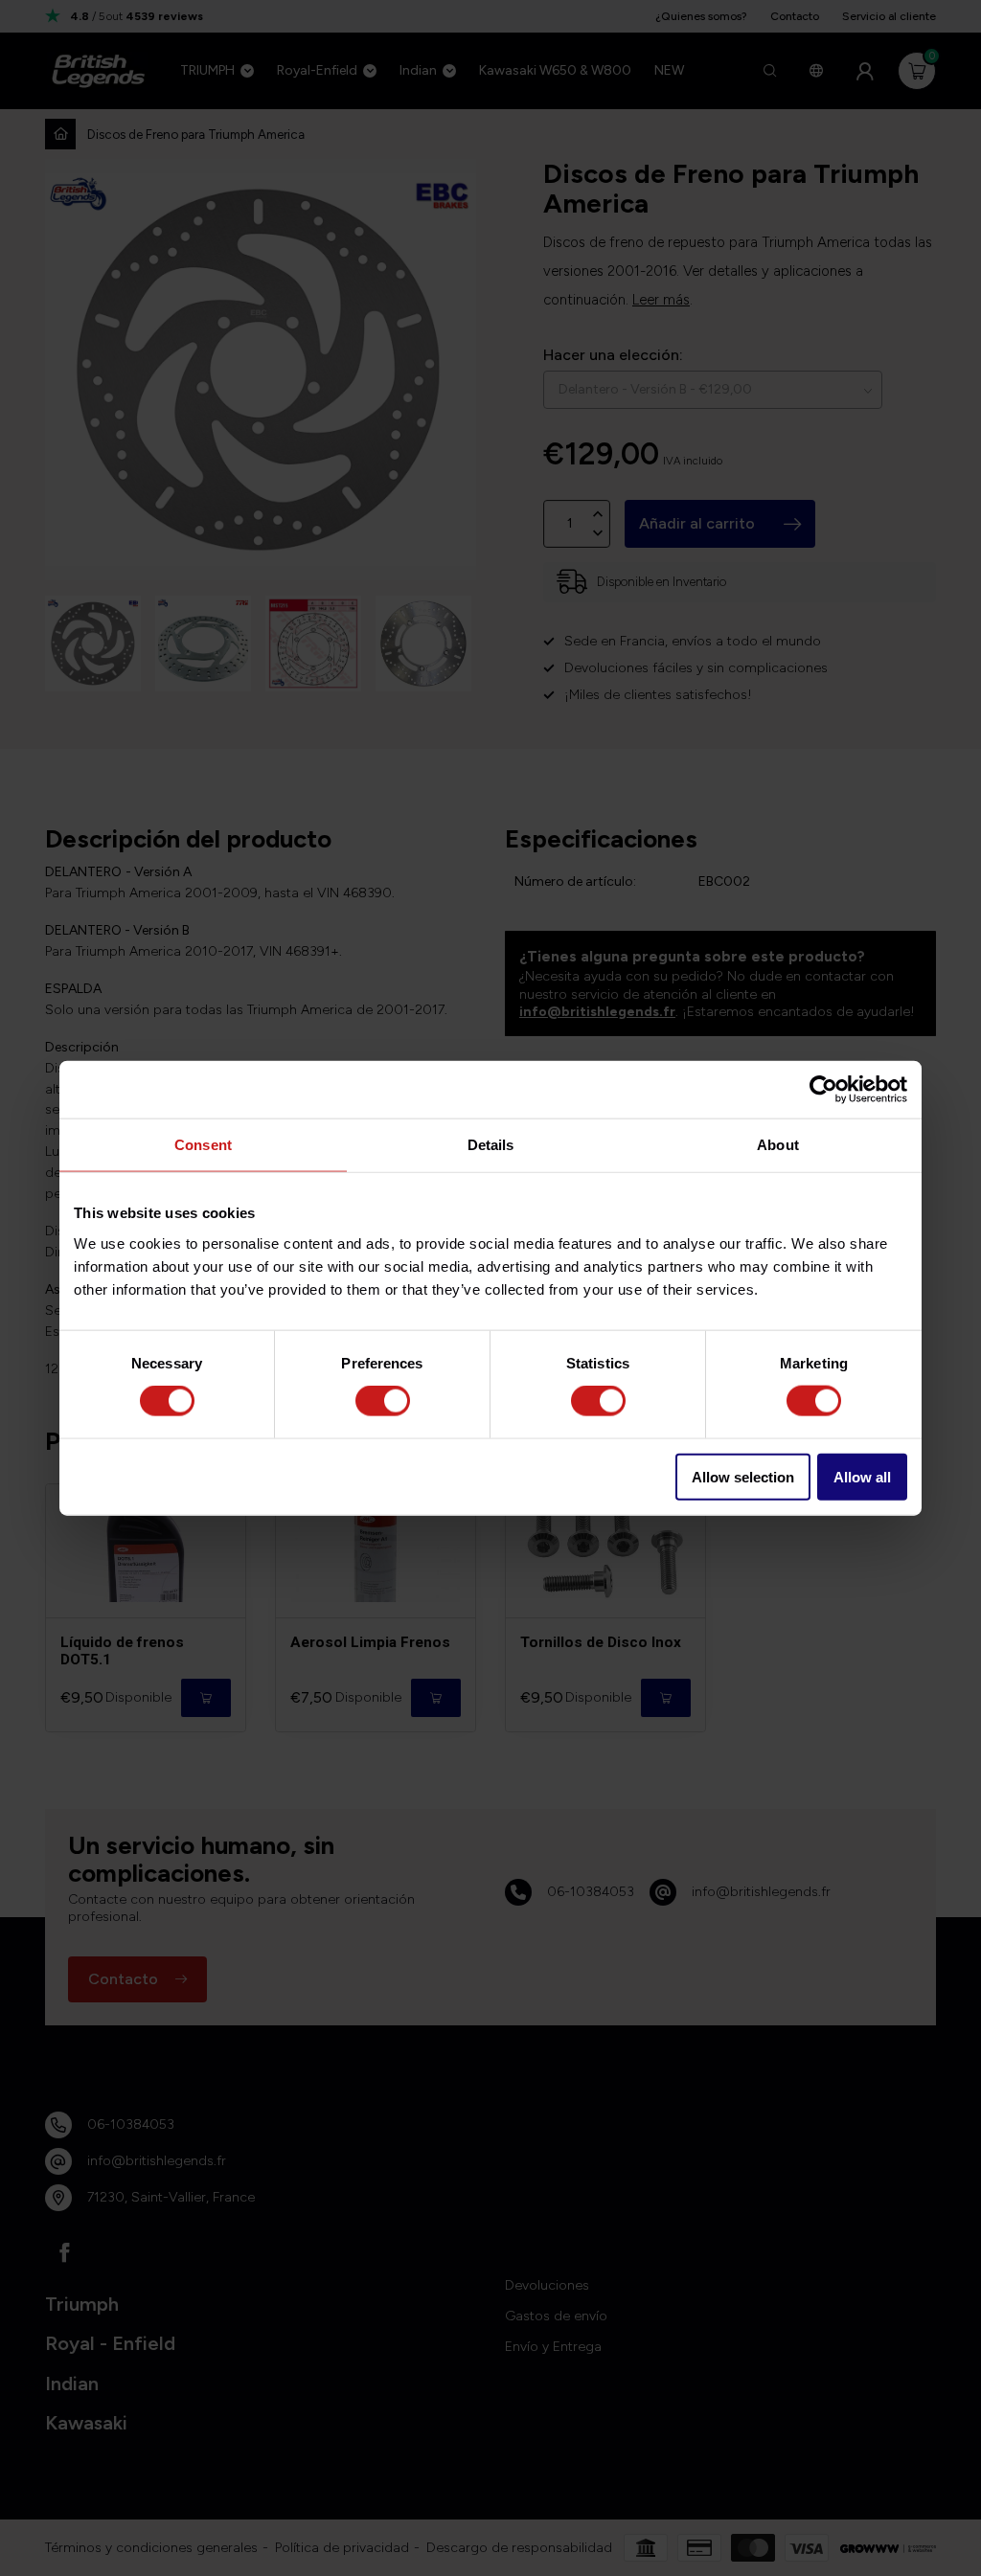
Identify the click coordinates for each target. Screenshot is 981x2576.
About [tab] (778, 1145)
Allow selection (743, 1476)
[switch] (383, 1401)
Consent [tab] (203, 1145)
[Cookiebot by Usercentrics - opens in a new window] (823, 1090)
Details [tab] (491, 1145)
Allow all (862, 1476)
